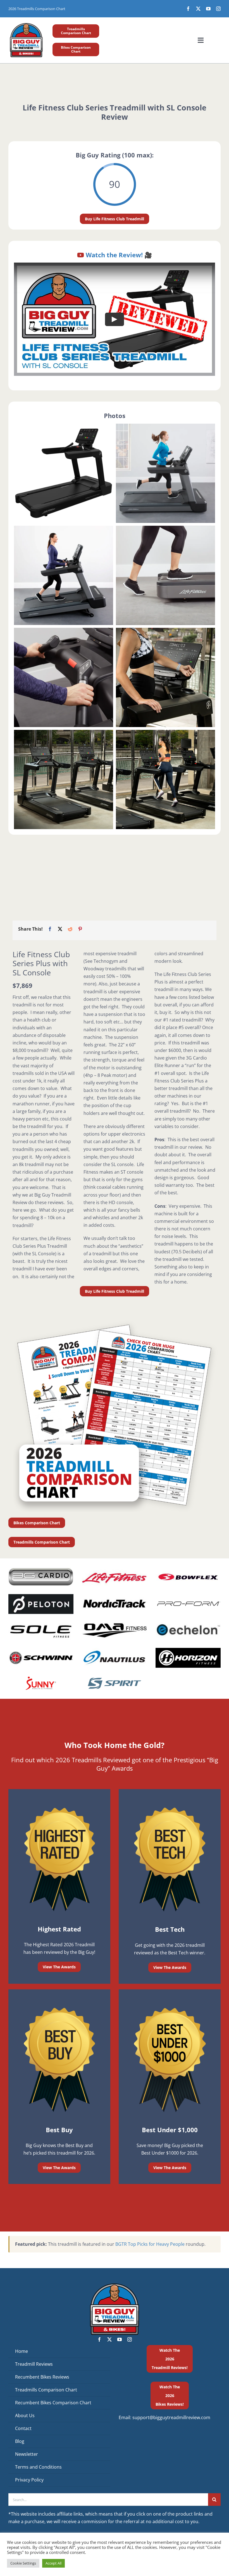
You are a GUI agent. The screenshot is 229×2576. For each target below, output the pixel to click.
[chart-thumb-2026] (115, 1322)
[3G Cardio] (41, 1570)
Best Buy (59, 2130)
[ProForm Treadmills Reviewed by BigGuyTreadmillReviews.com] (188, 1596)
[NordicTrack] (114, 1596)
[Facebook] (50, 929)
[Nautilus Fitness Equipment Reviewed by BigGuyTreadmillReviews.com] (114, 1650)
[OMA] (114, 1622)
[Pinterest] (80, 929)
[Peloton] (41, 1596)
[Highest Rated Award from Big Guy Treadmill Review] (59, 1808)
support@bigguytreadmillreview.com (171, 2417)
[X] (60, 929)
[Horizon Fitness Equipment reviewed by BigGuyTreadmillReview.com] (188, 1650)
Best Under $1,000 (170, 2130)
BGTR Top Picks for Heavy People (150, 2244)
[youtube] (208, 9)
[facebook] (188, 9)
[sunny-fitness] (41, 1676)
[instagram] (218, 9)
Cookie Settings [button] (23, 2563)
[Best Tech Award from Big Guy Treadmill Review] (170, 1808)
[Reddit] (70, 929)
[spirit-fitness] (114, 1676)
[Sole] (41, 1622)
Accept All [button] (53, 2563)
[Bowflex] (188, 1570)
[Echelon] (188, 1622)
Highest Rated (59, 1929)
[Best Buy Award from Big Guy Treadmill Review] (59, 2008)
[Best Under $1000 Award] (170, 2008)
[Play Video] (115, 319)
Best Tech (170, 1929)
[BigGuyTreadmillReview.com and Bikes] (26, 24)
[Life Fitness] (114, 1570)
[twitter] (198, 9)
